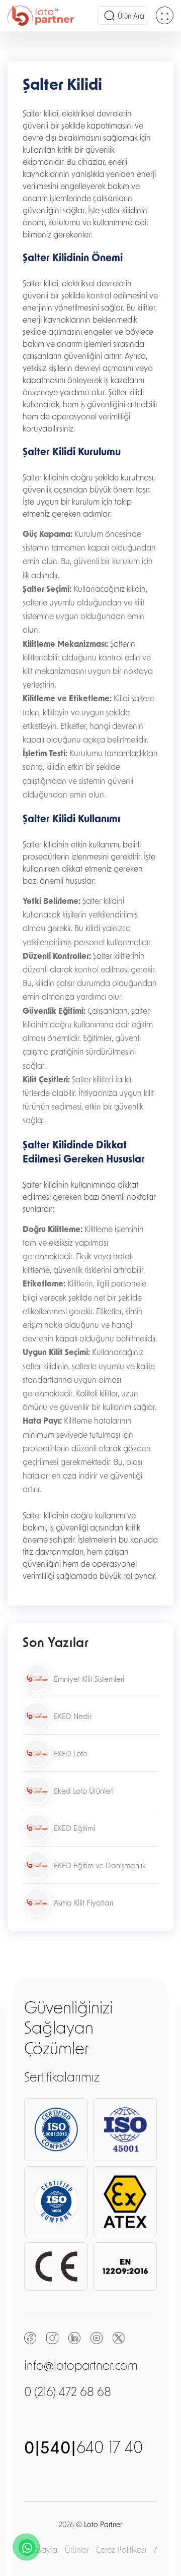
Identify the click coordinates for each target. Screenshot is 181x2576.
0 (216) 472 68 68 (68, 2393)
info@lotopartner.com (81, 2367)
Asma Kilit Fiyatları (83, 1904)
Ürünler (77, 2551)
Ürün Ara (131, 17)
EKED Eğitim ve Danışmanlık (100, 1866)
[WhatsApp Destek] (27, 2547)
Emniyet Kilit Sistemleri (89, 1680)
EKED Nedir (73, 1717)
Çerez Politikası (121, 2551)
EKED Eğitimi (74, 1829)
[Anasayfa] (41, 16)
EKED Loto (71, 1755)
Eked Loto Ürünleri (84, 1792)
